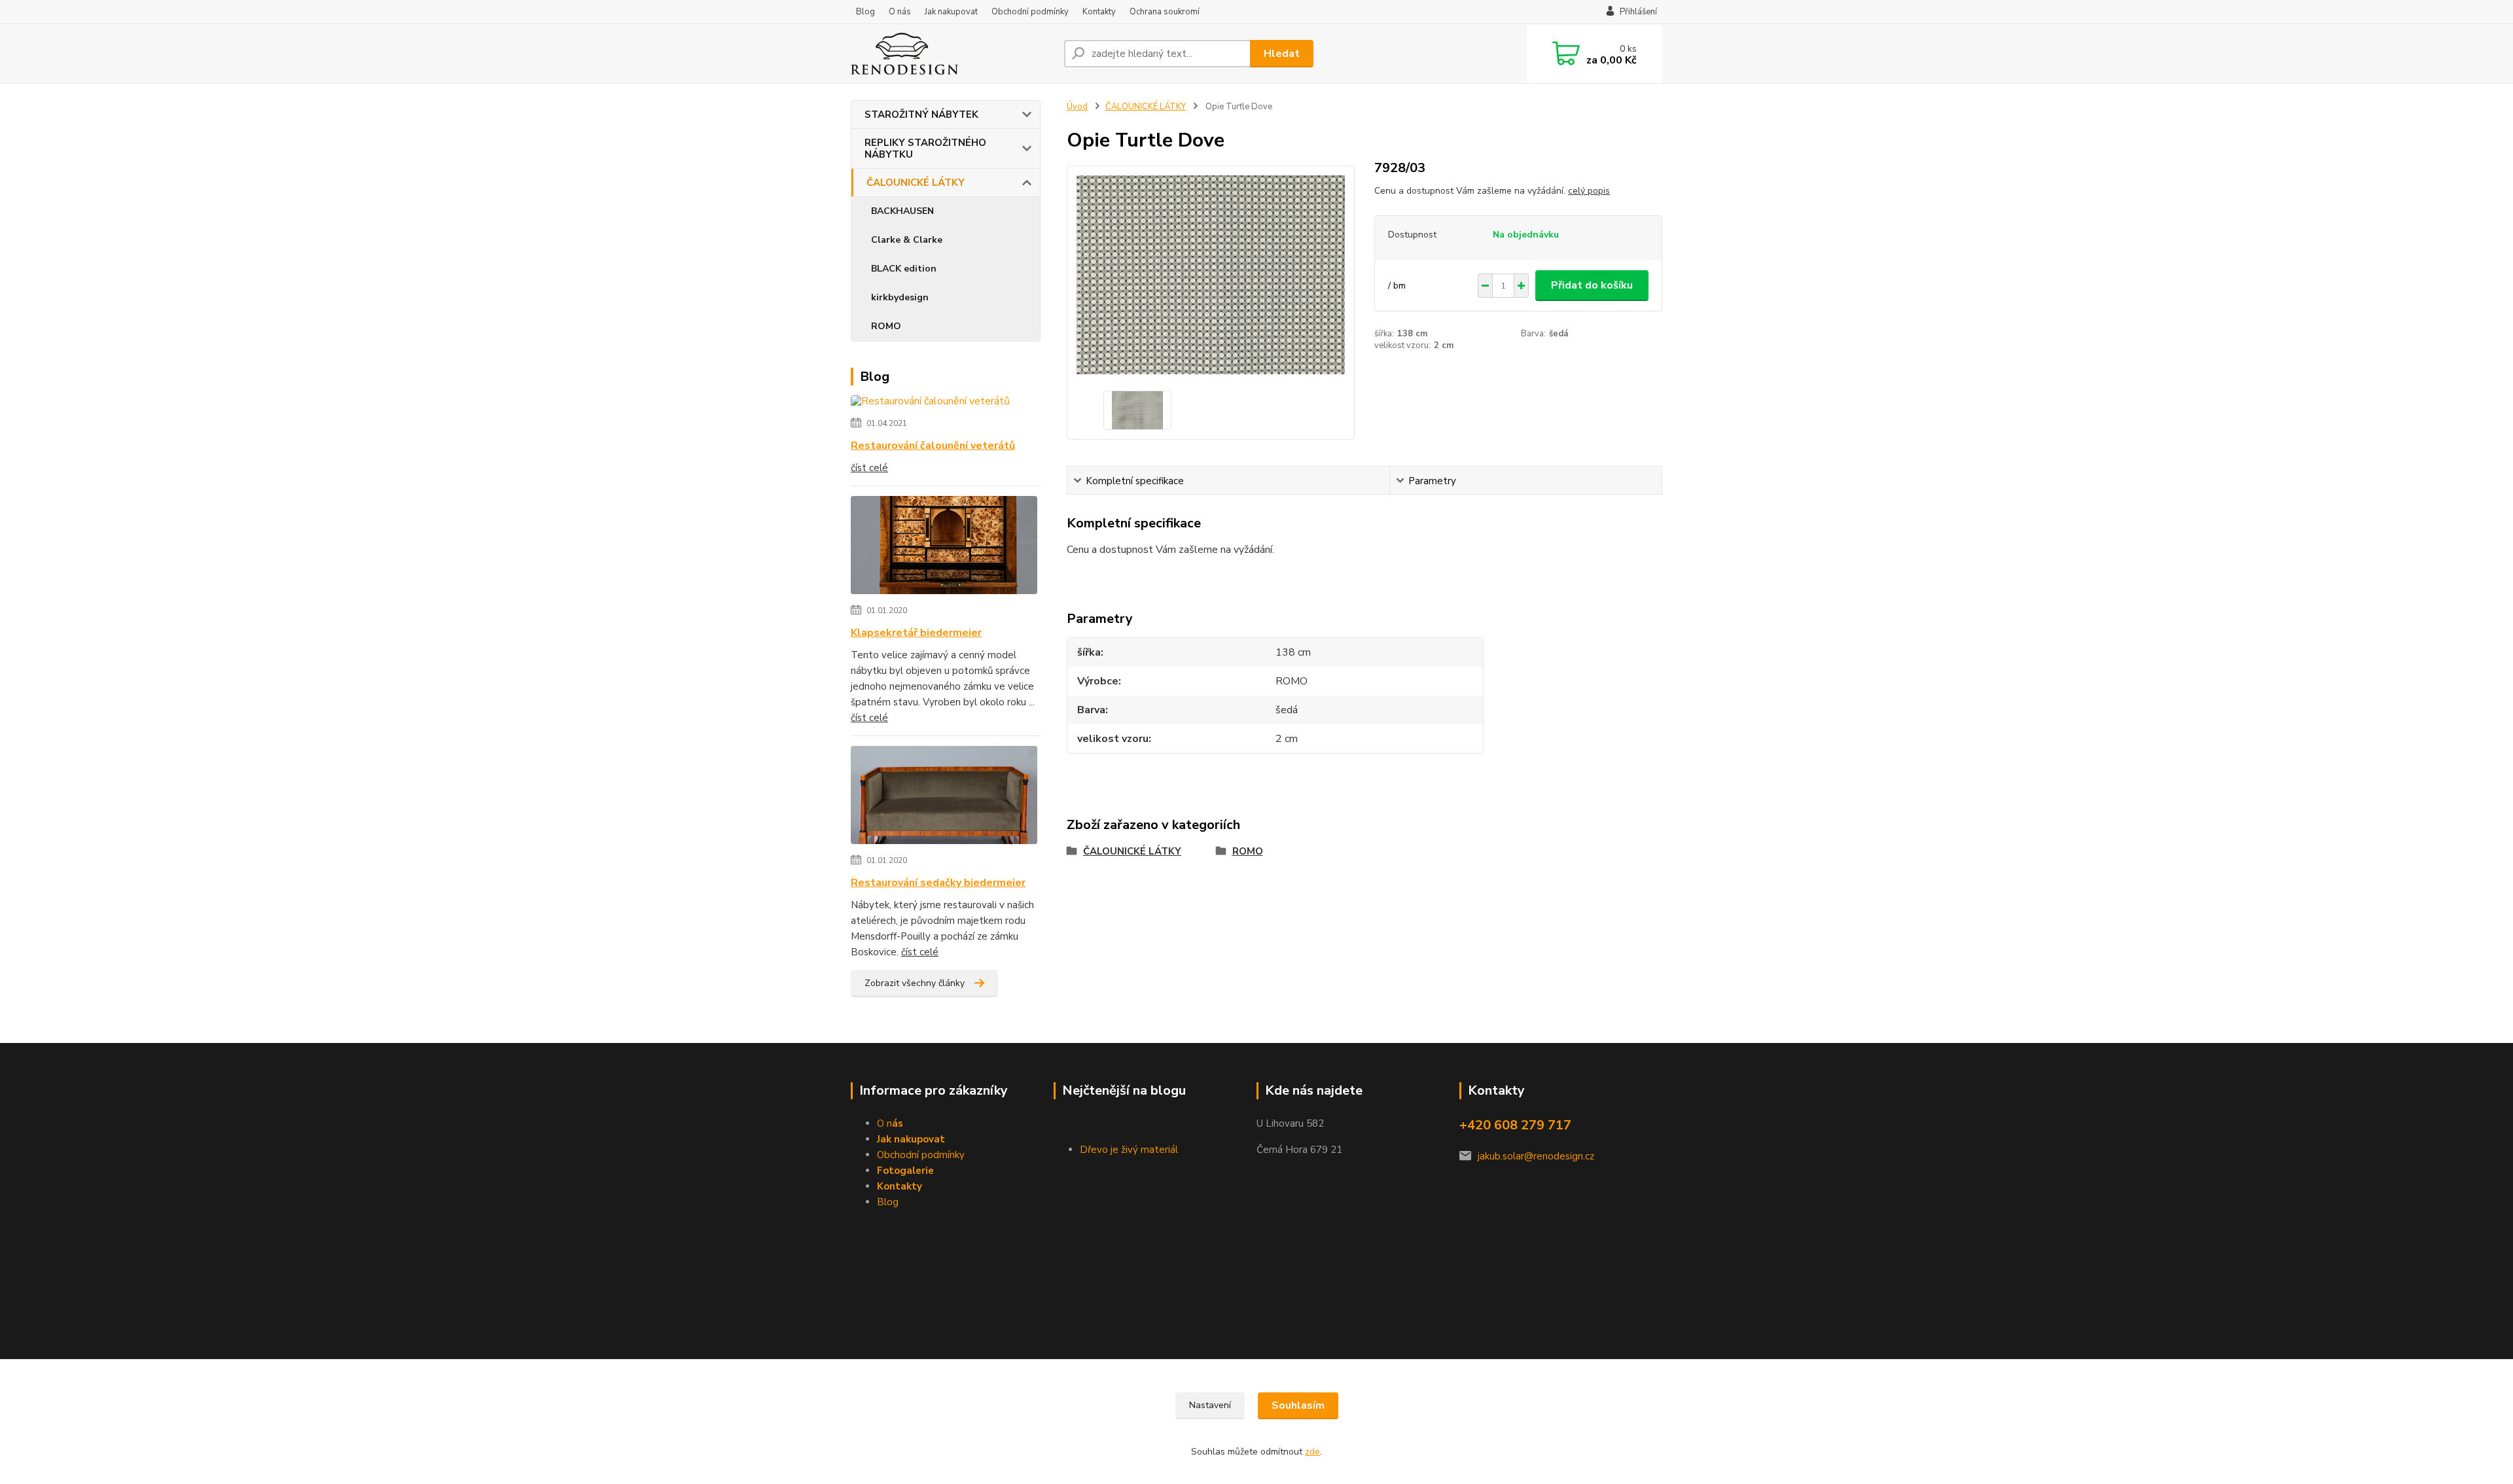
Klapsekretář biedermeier (916, 633)
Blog (865, 12)
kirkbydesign (900, 297)
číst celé (869, 468)
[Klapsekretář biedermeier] (944, 548)
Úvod (1077, 107)
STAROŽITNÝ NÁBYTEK (921, 115)
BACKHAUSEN (902, 211)
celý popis (1589, 191)
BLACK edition (904, 269)
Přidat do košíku (1592, 285)
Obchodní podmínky (1030, 12)
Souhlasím (1298, 1405)
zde (1312, 1452)
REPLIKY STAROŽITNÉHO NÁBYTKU (925, 149)
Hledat (1282, 54)
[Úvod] (952, 54)
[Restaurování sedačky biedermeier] (944, 798)
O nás (900, 12)
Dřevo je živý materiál (1129, 1150)
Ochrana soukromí (1165, 12)
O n (890, 1123)
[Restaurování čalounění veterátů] (930, 404)
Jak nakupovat (951, 12)
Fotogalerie (905, 1171)
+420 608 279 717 (1515, 1125)
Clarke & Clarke (907, 240)
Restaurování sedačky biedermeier (938, 883)
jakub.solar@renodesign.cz (1536, 1156)
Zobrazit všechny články (915, 983)
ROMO (886, 326)
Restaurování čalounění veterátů (933, 446)
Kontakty (1099, 12)
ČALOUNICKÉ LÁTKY (916, 183)
